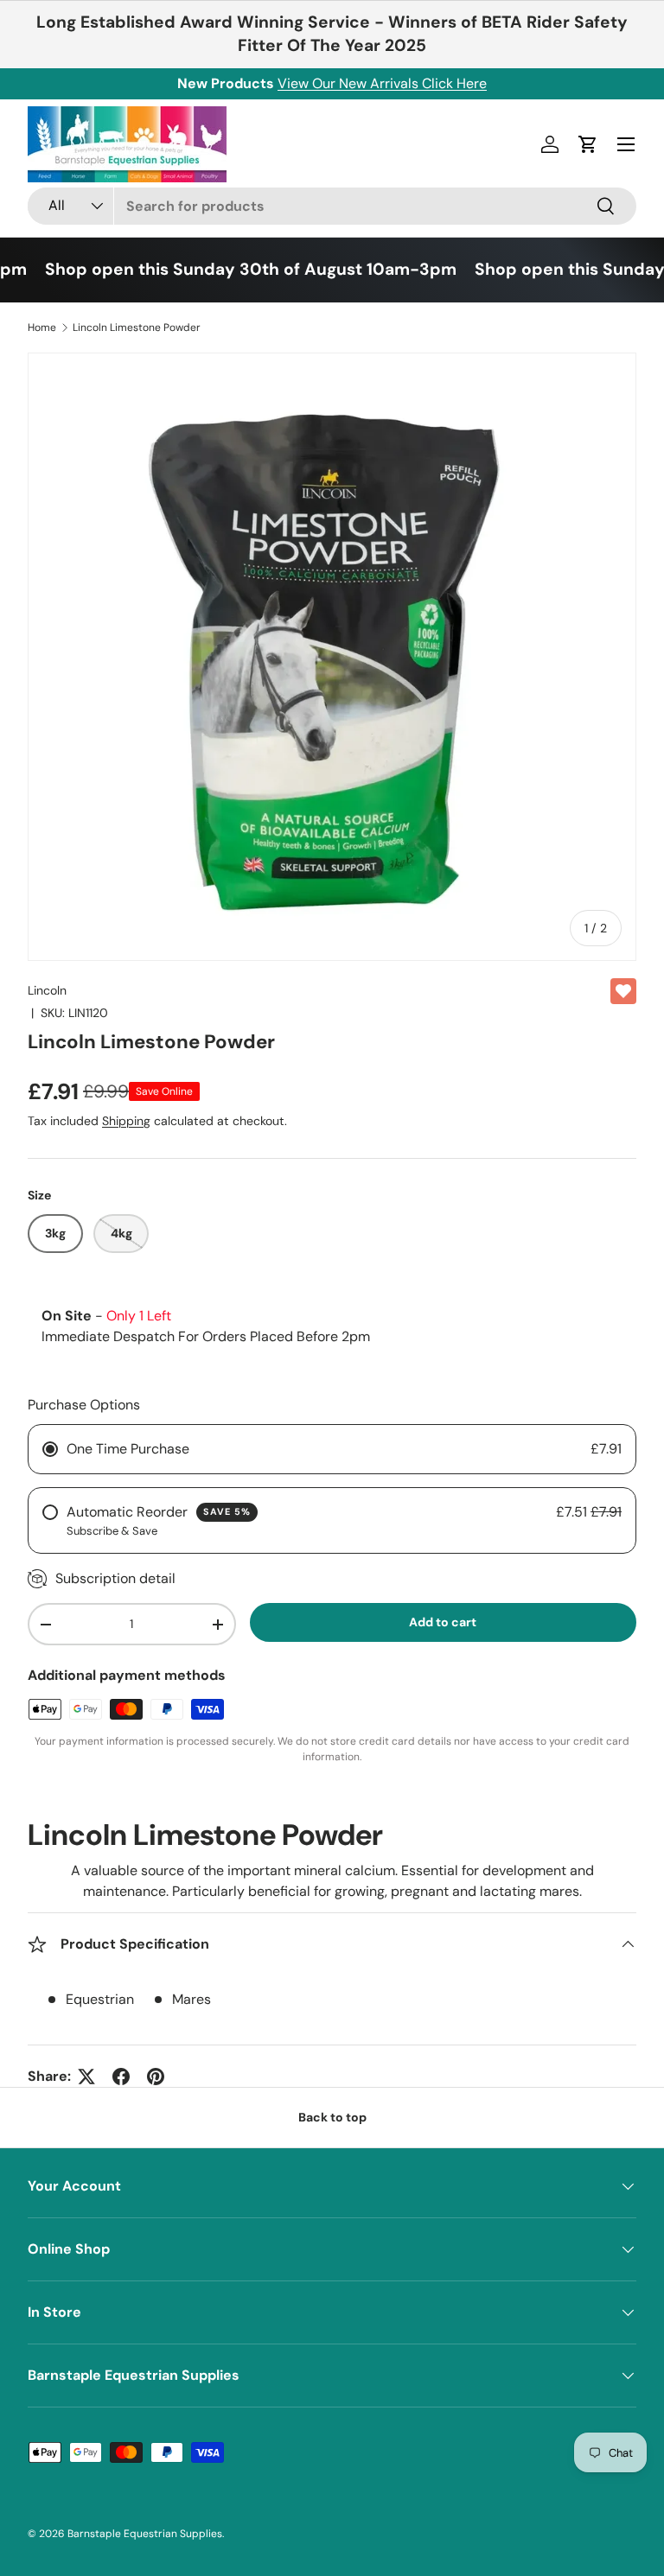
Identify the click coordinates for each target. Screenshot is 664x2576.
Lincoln (47, 990)
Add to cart (443, 1622)
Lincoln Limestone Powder (137, 328)
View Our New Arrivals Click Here (382, 83)
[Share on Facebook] (121, 2077)
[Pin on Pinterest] (156, 2077)
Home (42, 328)
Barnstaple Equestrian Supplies (145, 2534)
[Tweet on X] (86, 2077)
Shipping (126, 1121)
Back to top (332, 2117)
